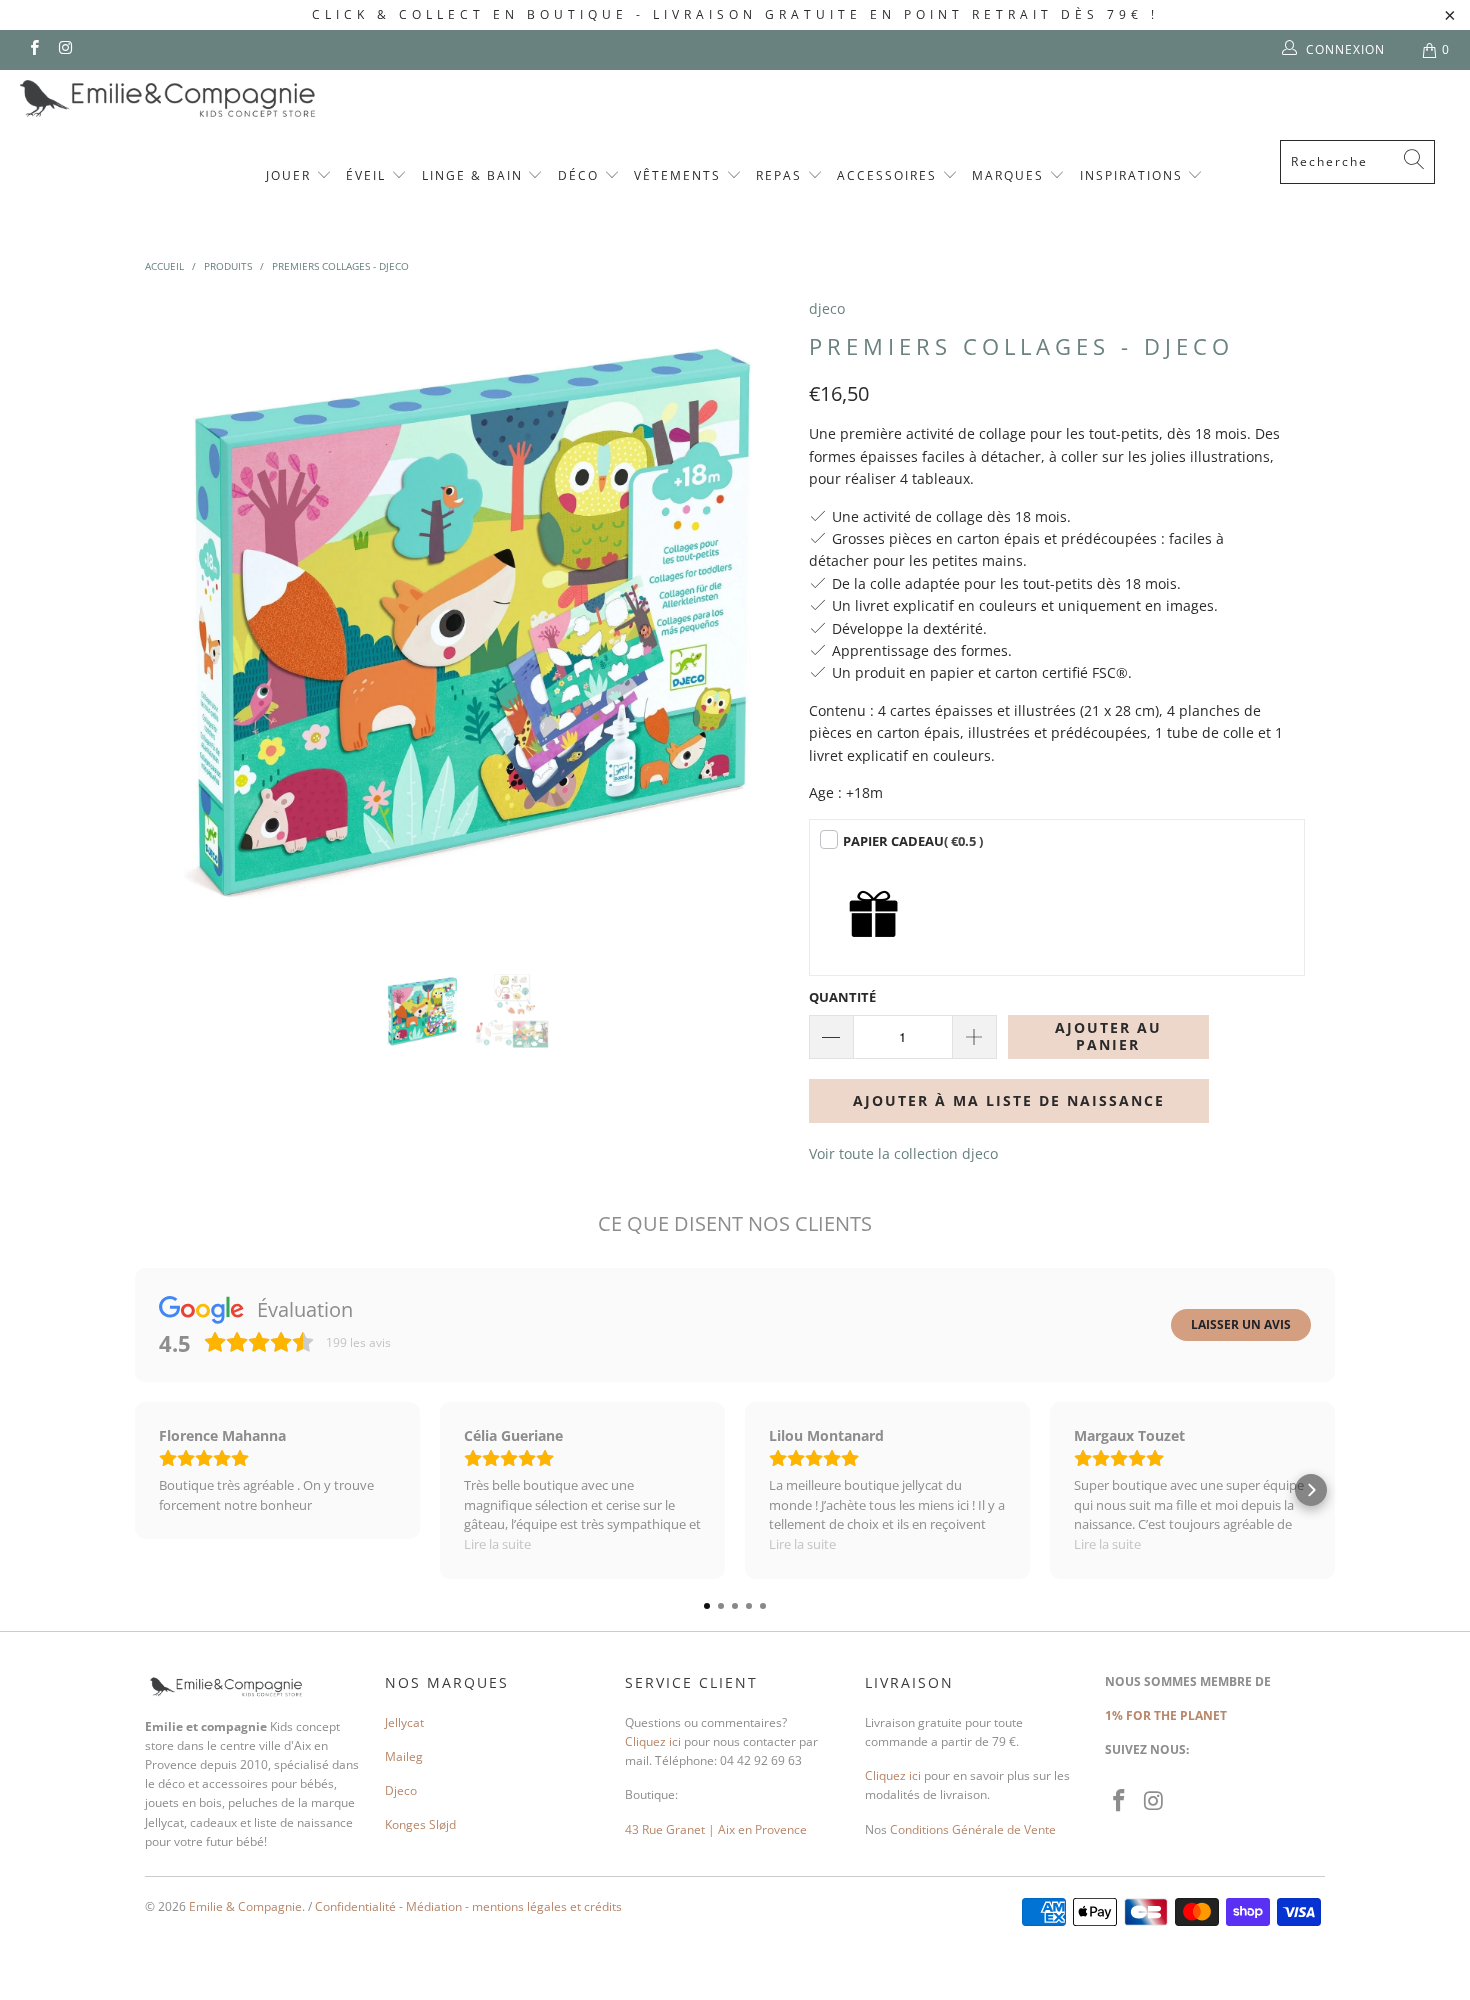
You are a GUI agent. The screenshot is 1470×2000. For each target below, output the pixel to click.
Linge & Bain (475, 175)
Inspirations (1134, 175)
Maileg (404, 1756)
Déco (581, 175)
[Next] (754, 620)
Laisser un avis (1241, 1324)
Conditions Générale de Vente (973, 1829)
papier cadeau (913, 841)
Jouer (291, 175)
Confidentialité (355, 1906)
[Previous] (179, 620)
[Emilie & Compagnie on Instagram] (64, 49)
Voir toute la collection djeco (903, 1153)
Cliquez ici (653, 1741)
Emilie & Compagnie (245, 1906)
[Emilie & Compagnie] (220, 98)
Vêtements (680, 175)
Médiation (434, 1906)
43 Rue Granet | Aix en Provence (716, 1829)
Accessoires (889, 175)
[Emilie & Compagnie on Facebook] (33, 49)
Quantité (842, 997)
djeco (827, 308)
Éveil (368, 175)
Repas (781, 175)
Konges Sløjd (420, 1824)
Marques (1010, 175)
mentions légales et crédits (547, 1906)
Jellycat (404, 1722)
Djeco (401, 1790)
